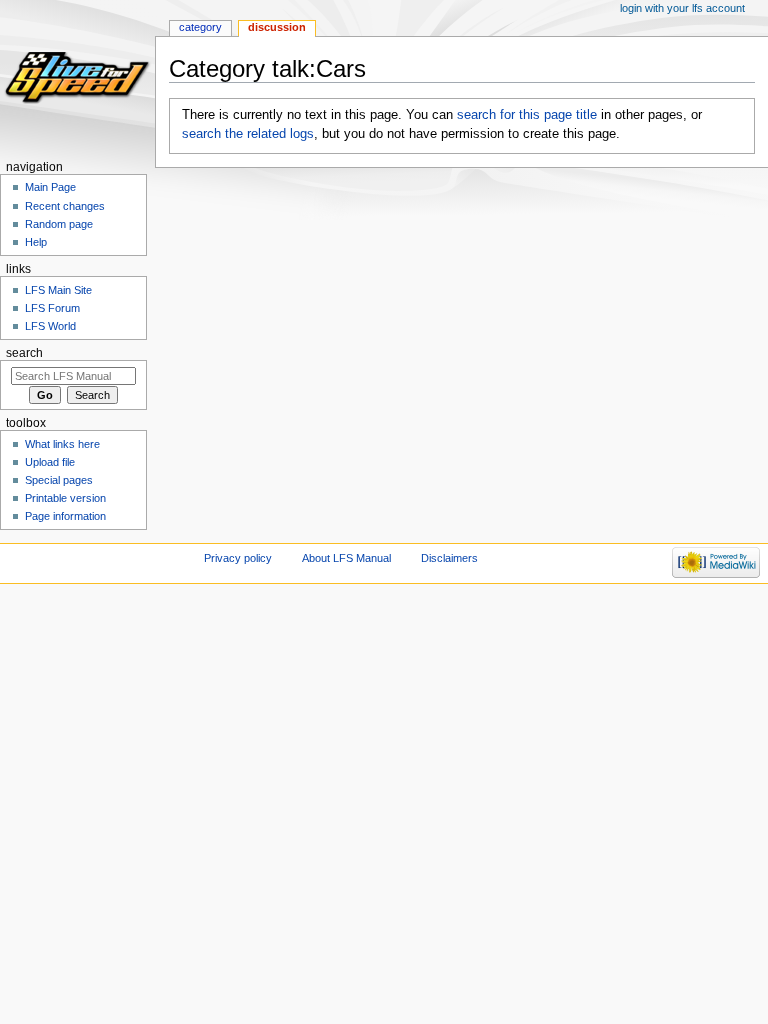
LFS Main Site (58, 290)
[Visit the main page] (77, 77)
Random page (59, 224)
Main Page (50, 187)
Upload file (50, 462)
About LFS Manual (346, 558)
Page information (65, 516)
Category (200, 27)
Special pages (59, 480)
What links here (62, 444)
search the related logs (248, 134)
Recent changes (65, 206)
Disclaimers (449, 558)
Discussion (277, 27)
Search (24, 353)
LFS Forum (52, 308)
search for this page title (527, 115)
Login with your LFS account (682, 8)
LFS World (50, 326)
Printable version (65, 498)
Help (36, 242)
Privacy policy (238, 558)
